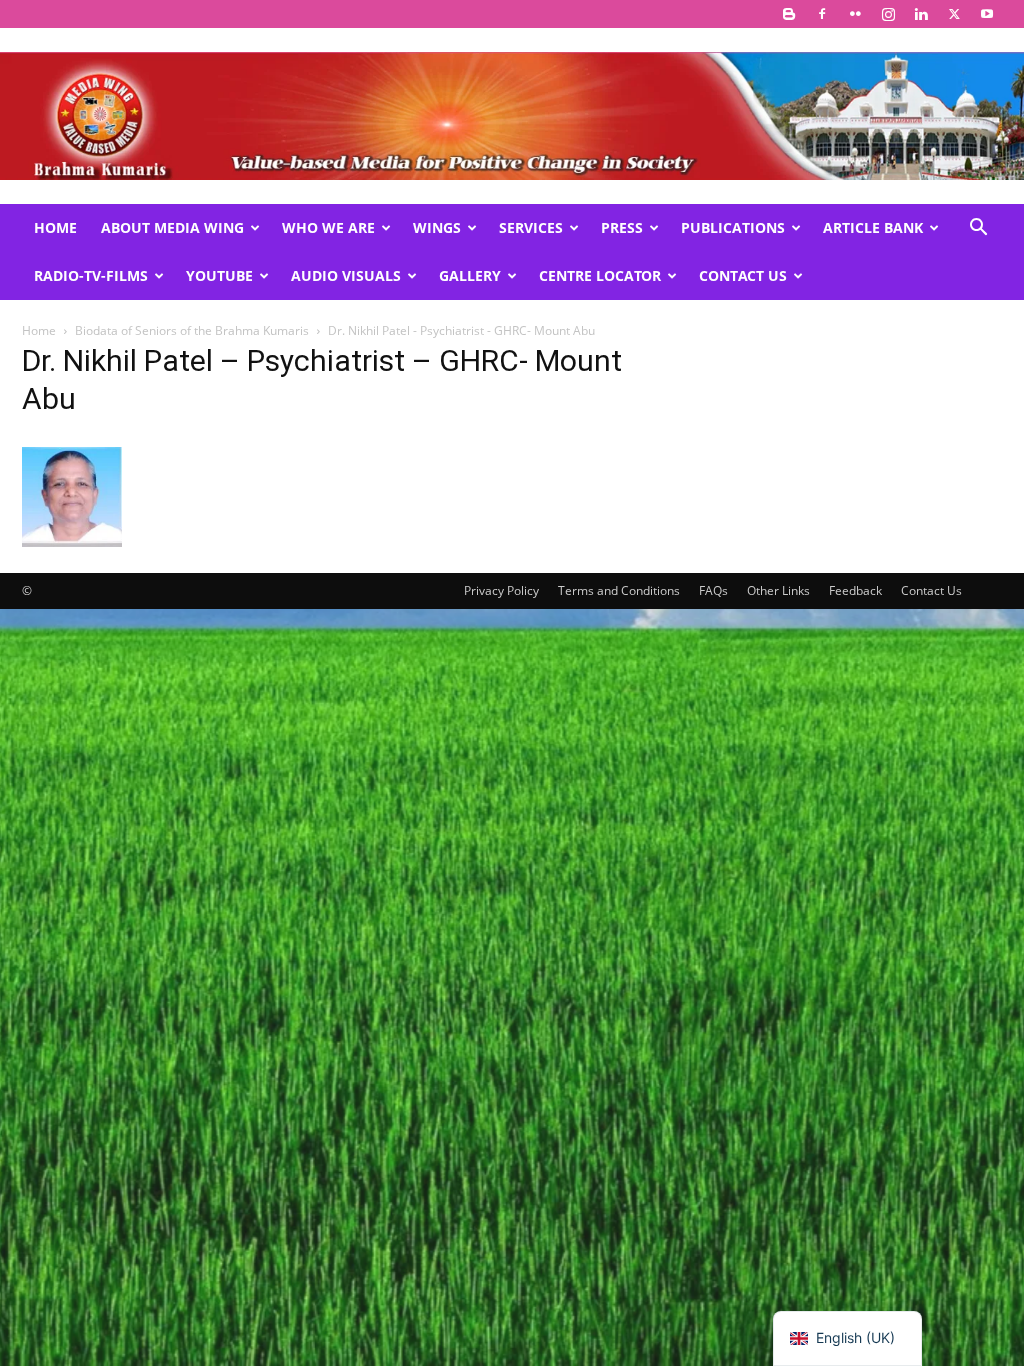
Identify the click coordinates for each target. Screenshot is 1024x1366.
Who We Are (328, 227)
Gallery (470, 275)
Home (55, 227)
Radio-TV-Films (91, 275)
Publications (733, 227)
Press (622, 227)
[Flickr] (855, 14)
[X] (954, 14)
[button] (978, 229)
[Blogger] (789, 14)
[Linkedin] (921, 14)
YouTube (219, 275)
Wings (437, 227)
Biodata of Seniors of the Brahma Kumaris (192, 330)
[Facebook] (822, 14)
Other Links (778, 590)
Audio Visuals (346, 275)
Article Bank (873, 227)
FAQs (713, 590)
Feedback (855, 590)
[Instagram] (888, 14)
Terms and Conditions (619, 590)
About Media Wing (172, 227)
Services (531, 227)
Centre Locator (600, 275)
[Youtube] (987, 14)
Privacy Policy (501, 590)
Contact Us (743, 275)
